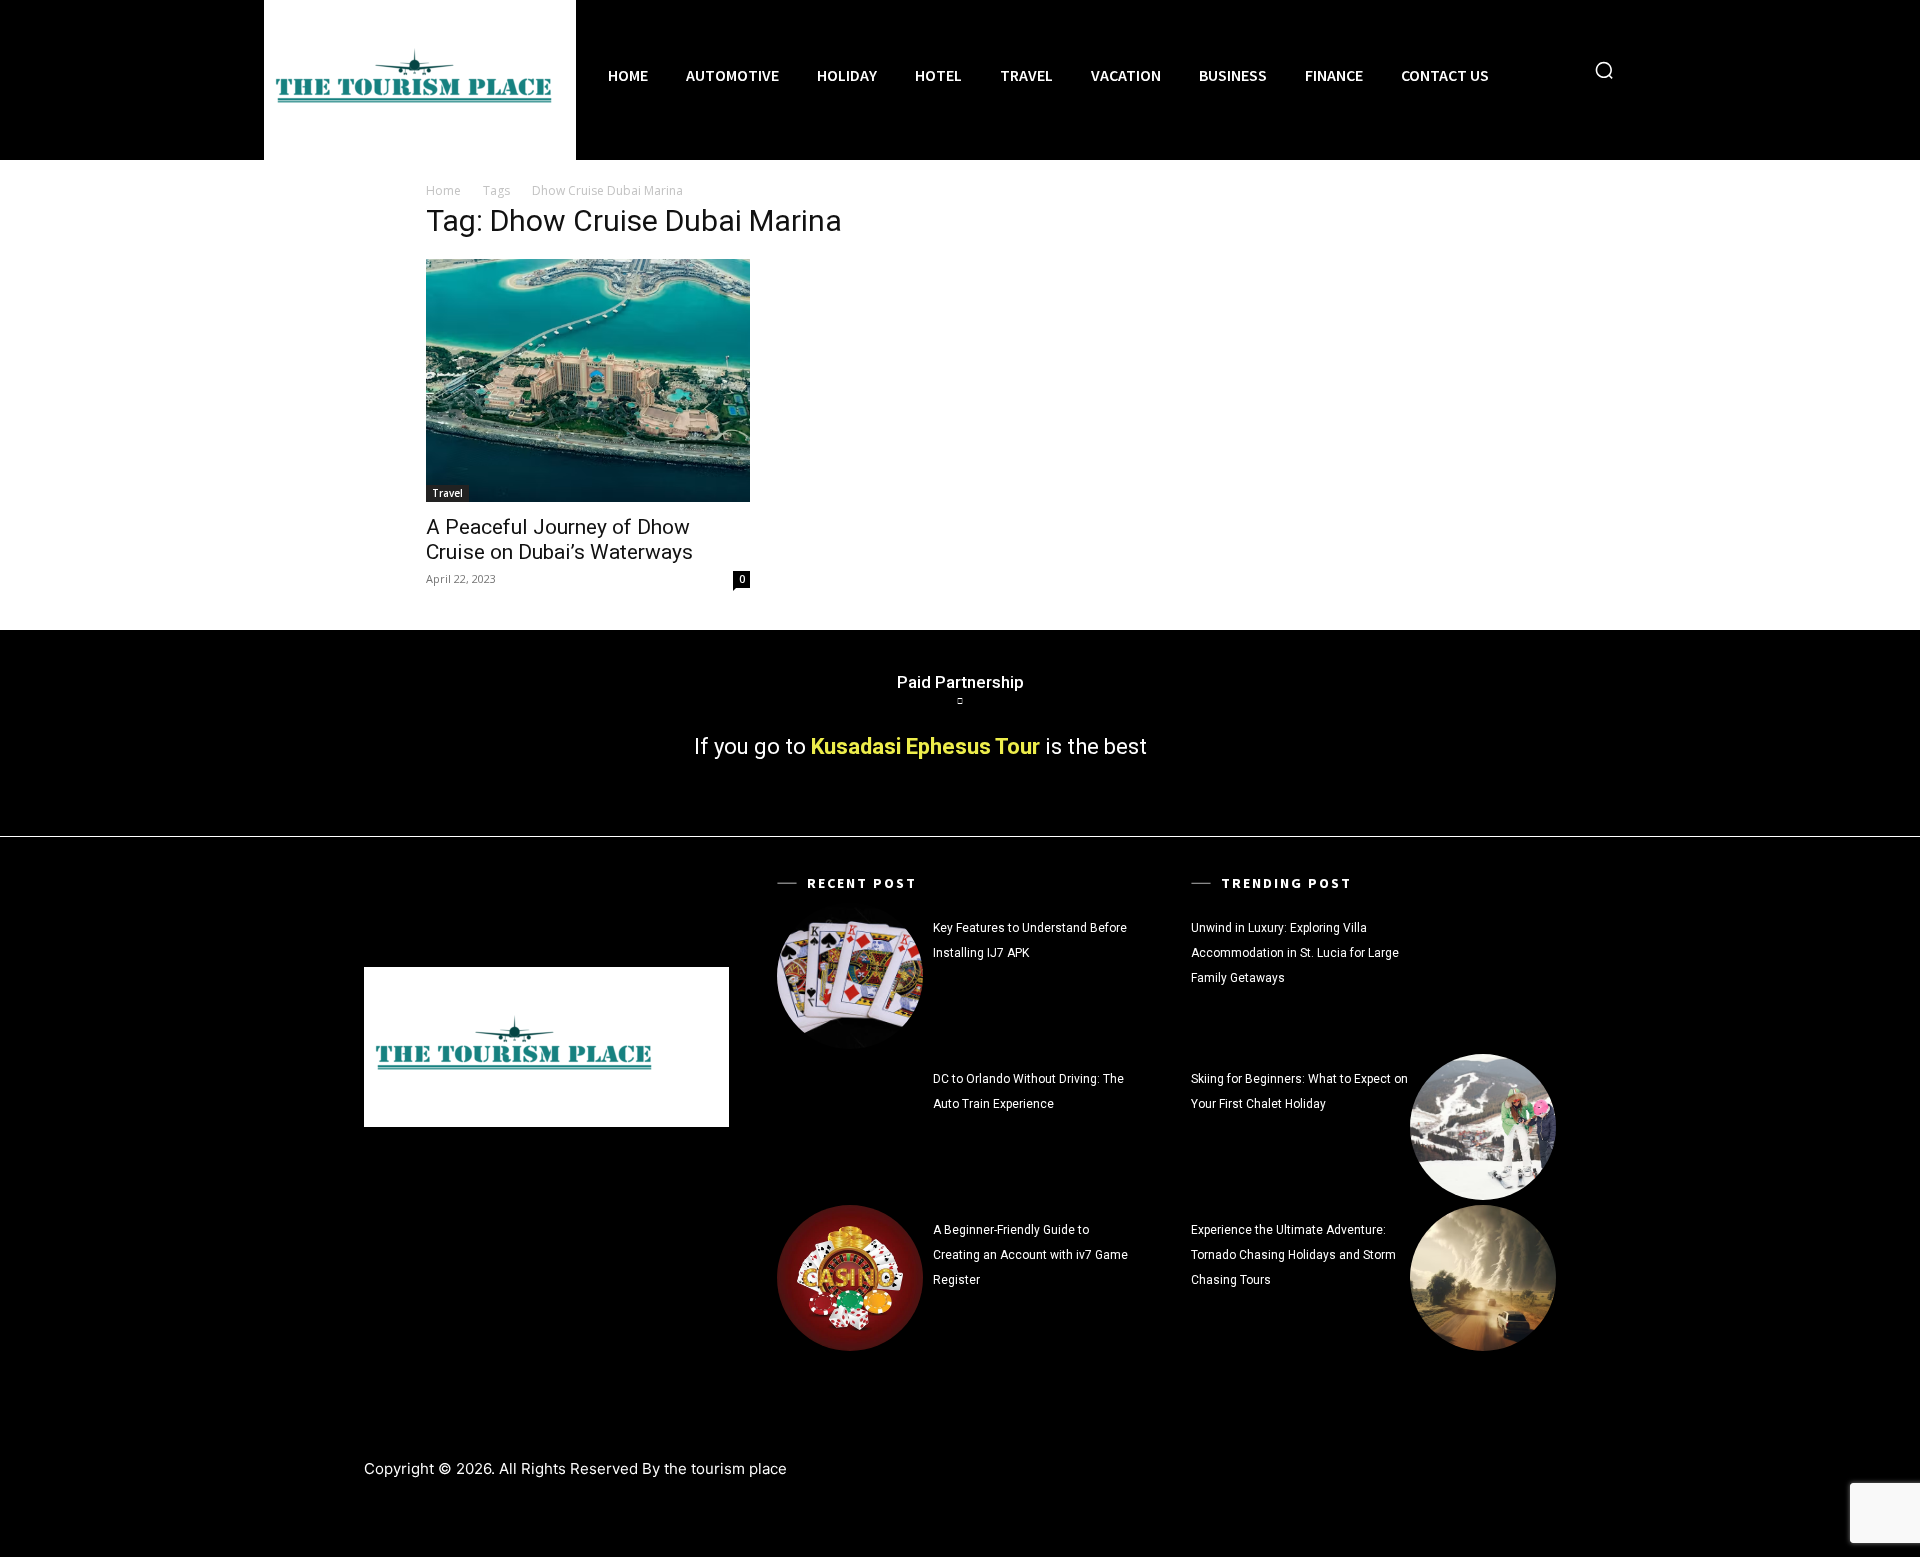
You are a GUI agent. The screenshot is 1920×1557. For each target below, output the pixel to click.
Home (443, 190)
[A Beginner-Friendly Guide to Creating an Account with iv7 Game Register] (850, 1278)
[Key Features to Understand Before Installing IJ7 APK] (850, 976)
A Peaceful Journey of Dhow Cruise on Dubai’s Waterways (559, 539)
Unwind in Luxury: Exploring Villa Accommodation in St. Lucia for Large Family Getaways (1295, 953)
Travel (447, 493)
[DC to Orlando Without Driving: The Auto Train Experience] (850, 1127)
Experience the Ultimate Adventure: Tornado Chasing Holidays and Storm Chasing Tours (1293, 1255)
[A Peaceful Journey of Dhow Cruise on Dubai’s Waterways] (588, 380)
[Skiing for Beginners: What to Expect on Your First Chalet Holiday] (1483, 1127)
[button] (1604, 70)
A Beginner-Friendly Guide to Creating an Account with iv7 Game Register (1030, 1255)
